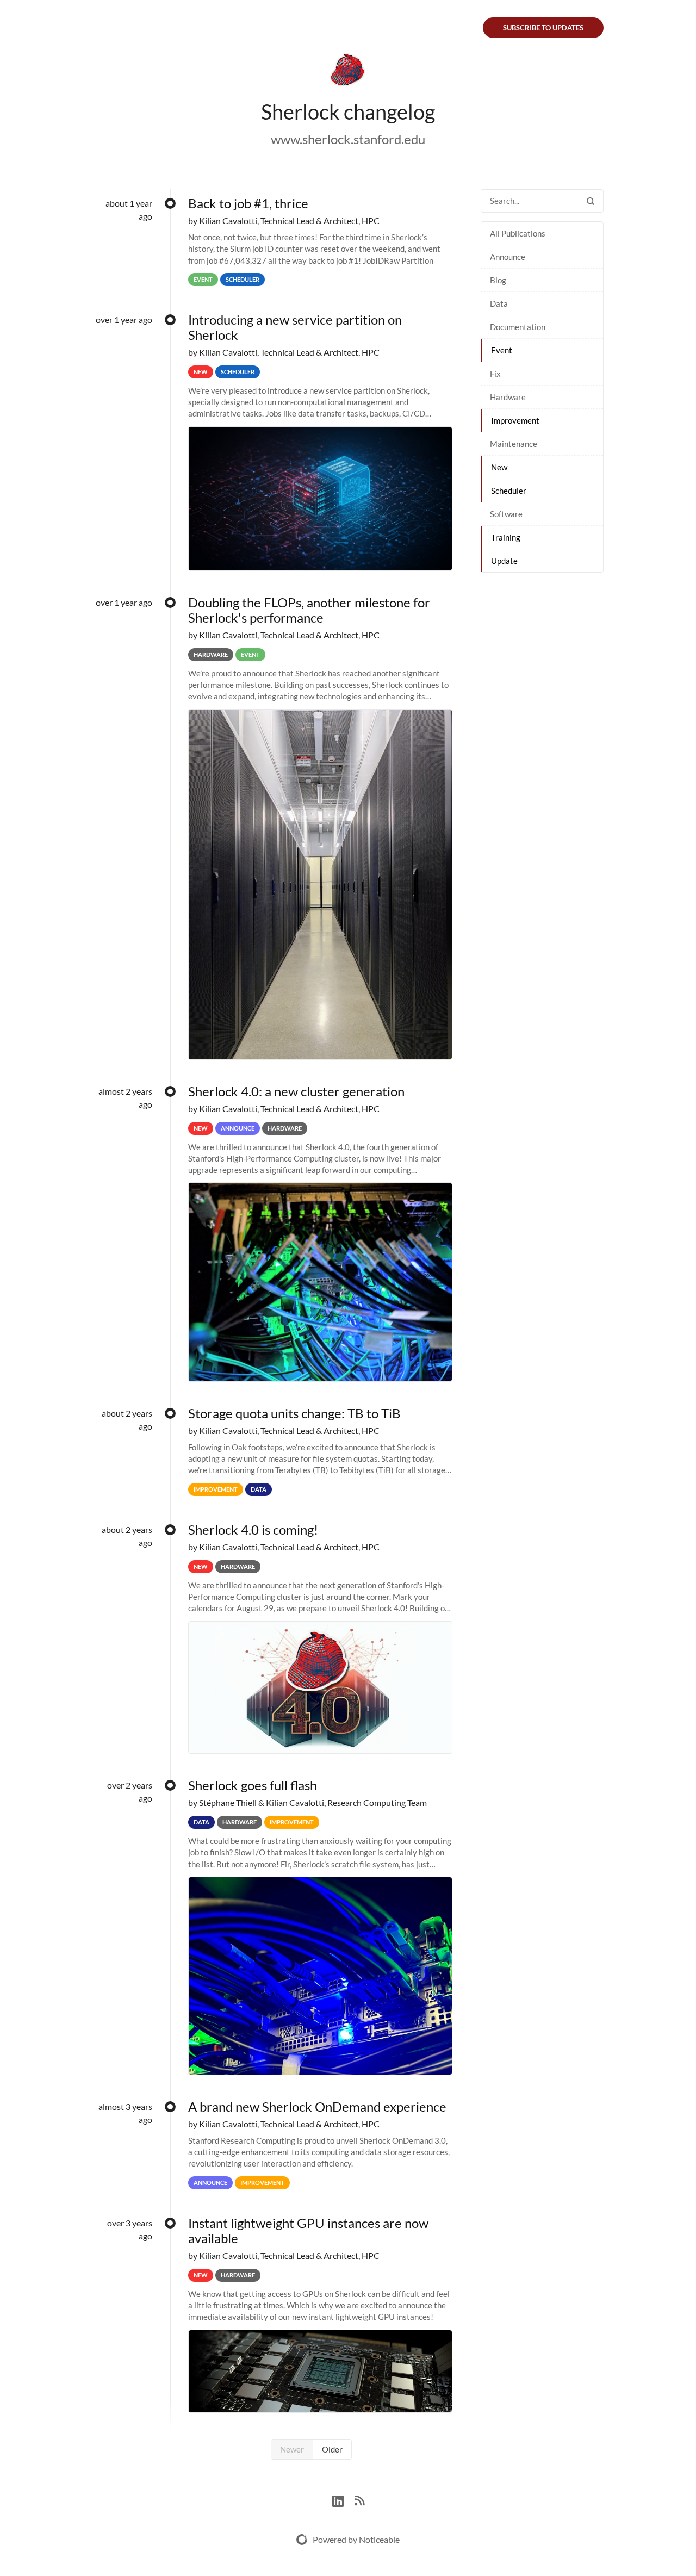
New (499, 467)
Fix (495, 374)
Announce (508, 257)
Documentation (518, 327)
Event (502, 350)
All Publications (518, 233)
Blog (498, 280)
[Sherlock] (348, 72)
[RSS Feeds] (359, 2500)
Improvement (515, 420)
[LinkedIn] (343, 2500)
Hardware (508, 397)
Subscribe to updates (543, 28)
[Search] (591, 201)
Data (499, 303)
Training (506, 537)
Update (504, 561)
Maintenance (514, 444)
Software (506, 514)
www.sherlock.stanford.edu (348, 139)
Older (332, 2449)
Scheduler (509, 491)
